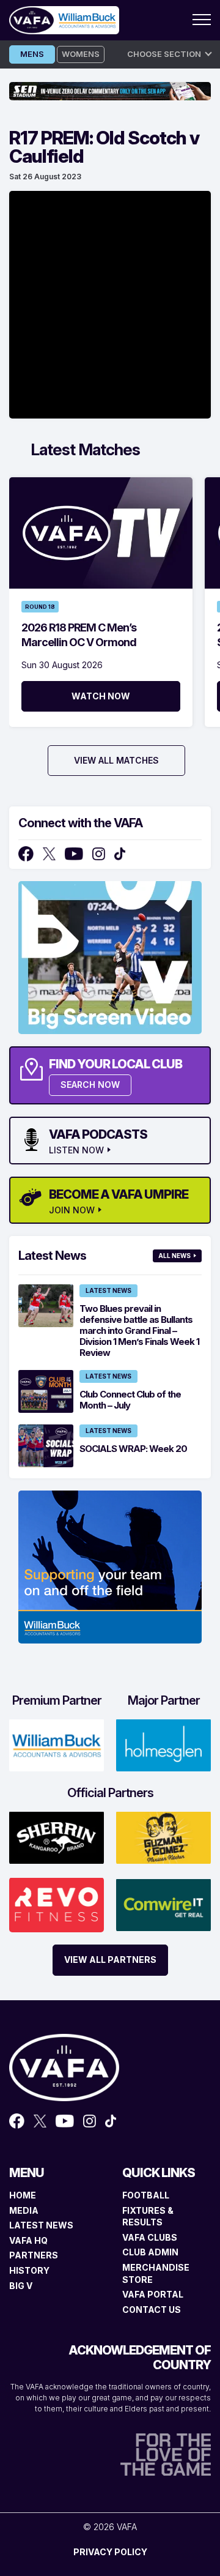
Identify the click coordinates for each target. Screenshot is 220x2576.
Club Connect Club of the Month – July (130, 1400)
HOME (23, 2195)
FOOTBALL (146, 2195)
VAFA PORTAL (153, 2294)
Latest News (108, 1290)
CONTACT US (152, 2310)
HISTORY (29, 2270)
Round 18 (40, 607)
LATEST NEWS (41, 2225)
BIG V (21, 2286)
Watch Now (101, 696)
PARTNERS (34, 2255)
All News (174, 1256)
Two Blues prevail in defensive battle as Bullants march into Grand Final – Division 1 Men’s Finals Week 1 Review (139, 1331)
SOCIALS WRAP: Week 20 (133, 1449)
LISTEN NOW (76, 1150)
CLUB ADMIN (150, 2252)
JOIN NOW (72, 1210)
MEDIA (24, 2210)
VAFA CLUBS (150, 2237)
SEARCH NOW (90, 1085)
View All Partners (110, 1960)
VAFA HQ (28, 2240)
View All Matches (116, 760)
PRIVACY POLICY (110, 2552)
